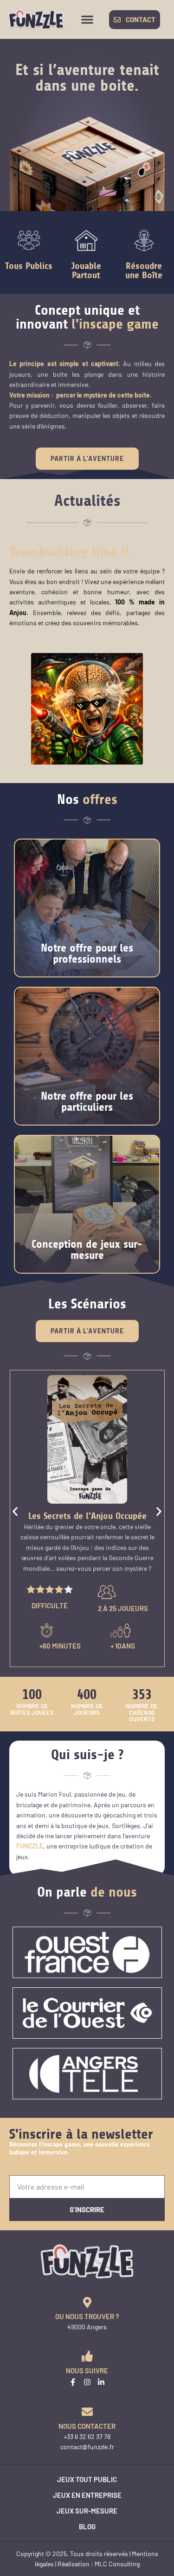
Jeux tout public (87, 2479)
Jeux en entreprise (87, 2495)
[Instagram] (87, 2382)
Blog (87, 2526)
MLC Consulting (117, 2564)
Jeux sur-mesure (87, 2511)
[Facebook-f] (73, 2382)
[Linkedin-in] (101, 2382)
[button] (87, 19)
